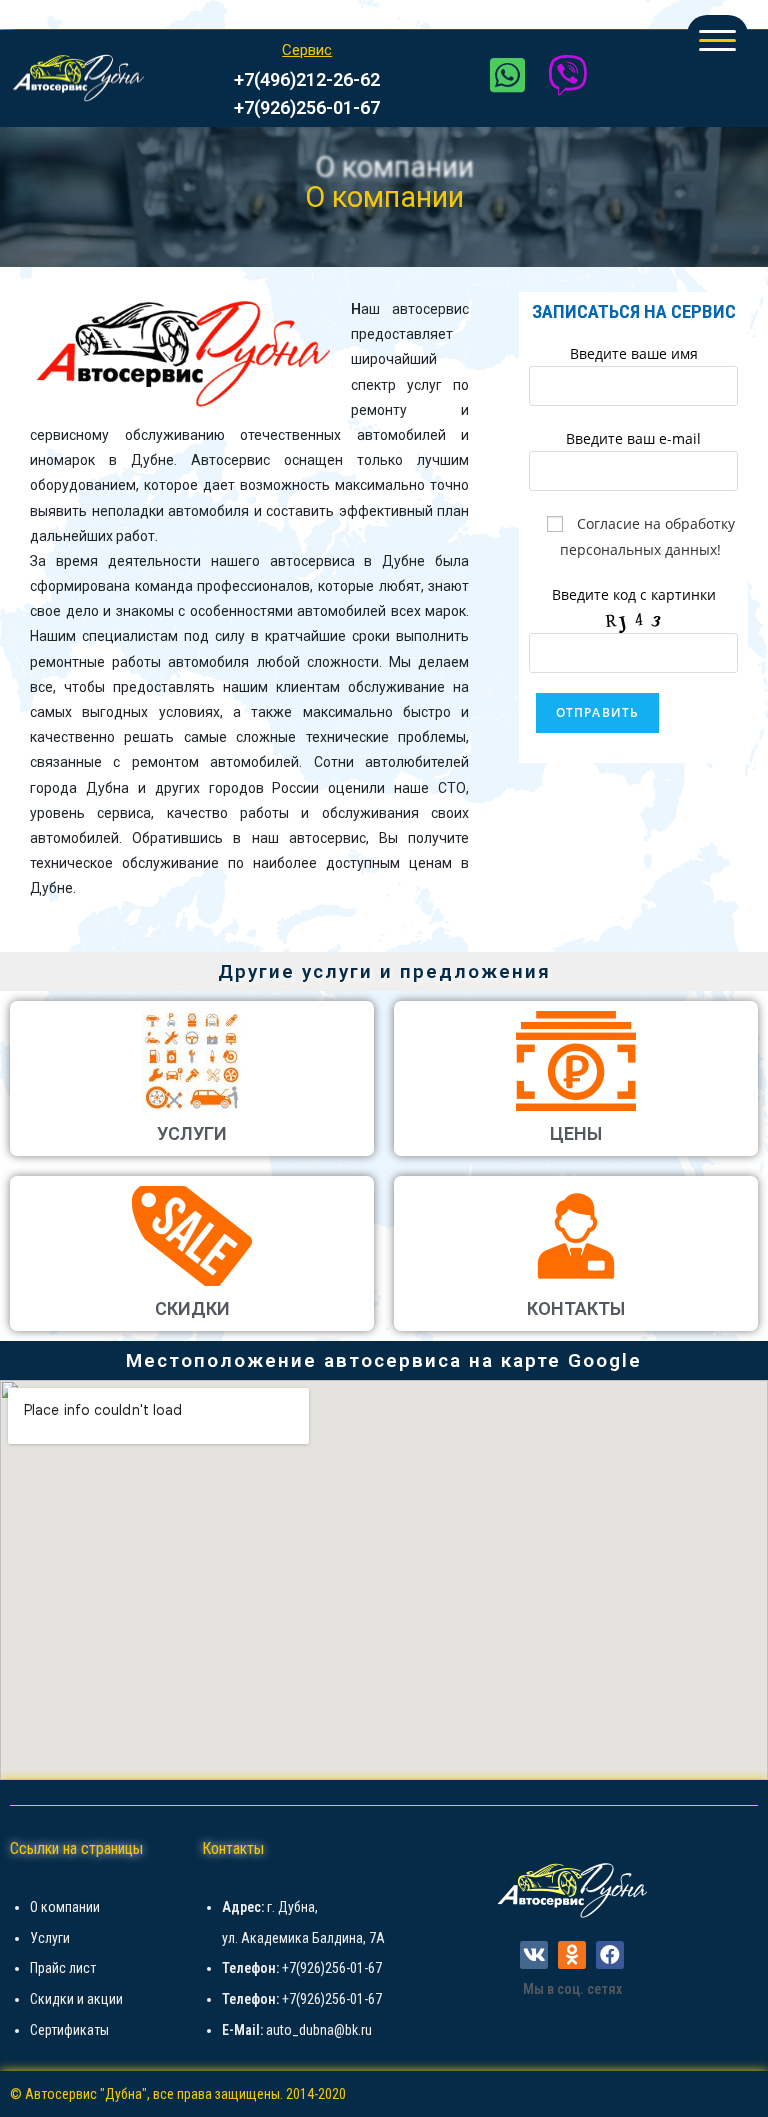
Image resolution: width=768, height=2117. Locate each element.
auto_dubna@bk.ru (319, 2030)
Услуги (192, 1133)
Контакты (576, 1308)
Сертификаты (69, 2030)
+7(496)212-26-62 (307, 79)
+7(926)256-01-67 (307, 107)
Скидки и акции (76, 1999)
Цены (576, 1133)
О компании (65, 1907)
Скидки (192, 1308)
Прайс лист (63, 1968)
